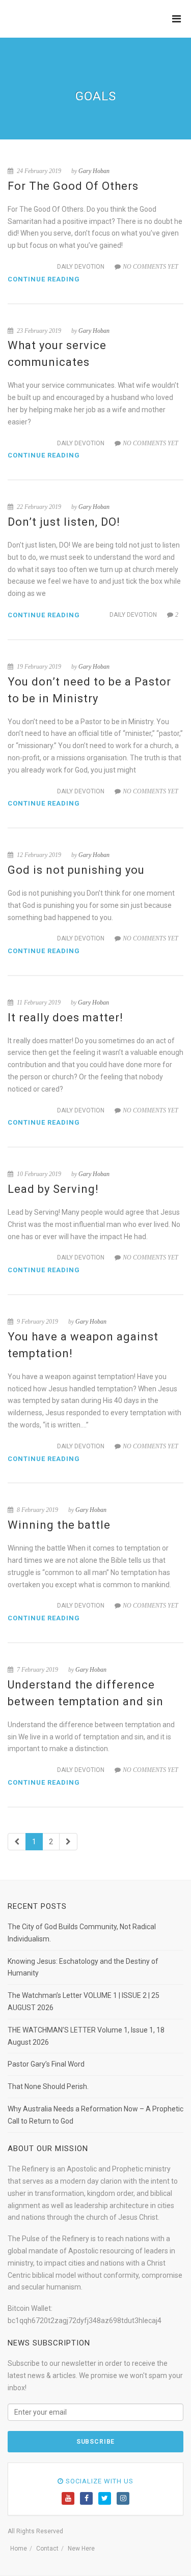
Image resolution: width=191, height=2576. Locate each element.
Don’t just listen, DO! (64, 522)
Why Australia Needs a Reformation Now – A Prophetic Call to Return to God (95, 2115)
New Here (81, 2549)
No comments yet (151, 267)
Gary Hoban (94, 171)
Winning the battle (59, 1525)
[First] (17, 1842)
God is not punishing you (76, 870)
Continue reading (44, 279)
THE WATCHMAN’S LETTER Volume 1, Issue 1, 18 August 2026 (86, 2036)
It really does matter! (65, 1018)
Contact (47, 2549)
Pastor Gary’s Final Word (46, 2064)
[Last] (68, 1842)
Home (19, 2549)
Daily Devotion (81, 267)
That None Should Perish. (48, 2086)
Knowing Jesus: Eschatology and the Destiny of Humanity (83, 1967)
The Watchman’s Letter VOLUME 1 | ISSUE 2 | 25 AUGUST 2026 (84, 2001)
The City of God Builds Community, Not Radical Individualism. (82, 1933)
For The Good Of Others (73, 186)
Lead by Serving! (53, 1189)
